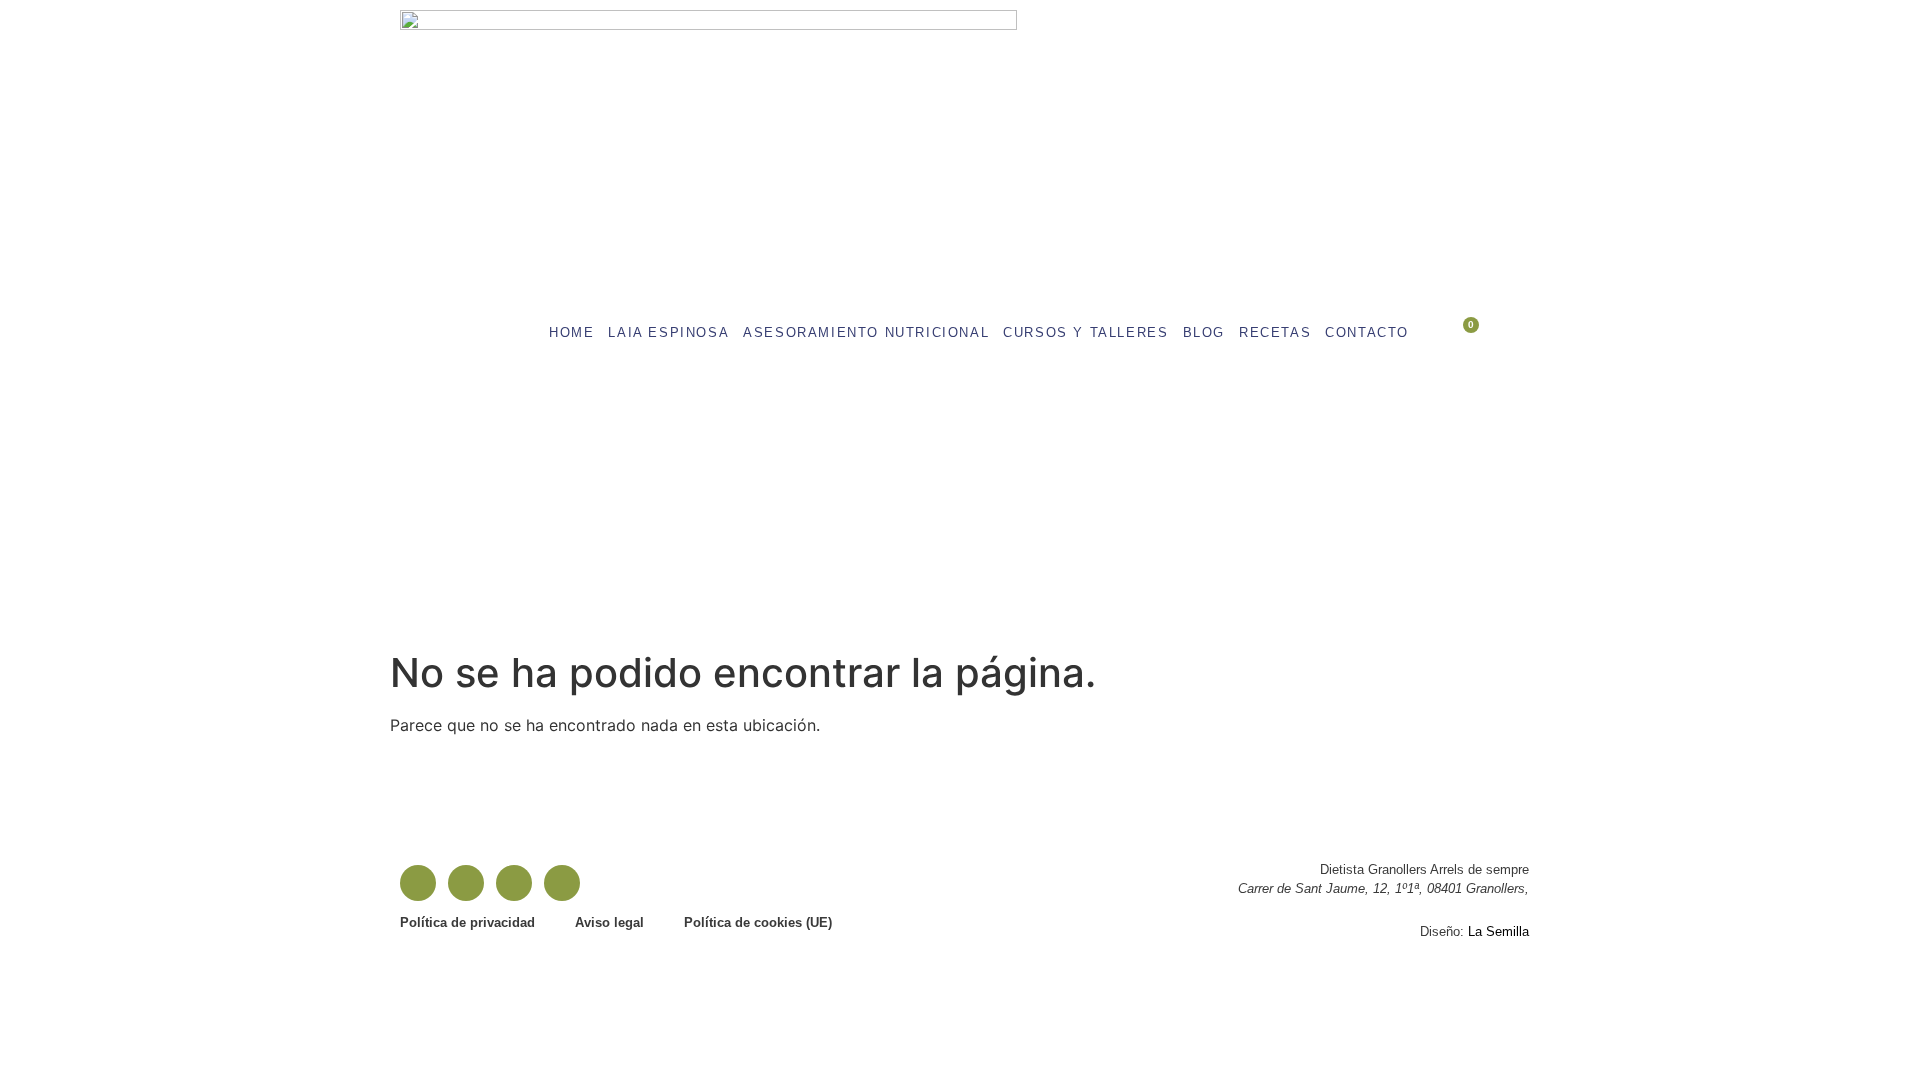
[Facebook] (418, 883)
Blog (1204, 332)
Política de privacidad (467, 922)
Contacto (1367, 332)
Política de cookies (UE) (758, 922)
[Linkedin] (514, 883)
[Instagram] (466, 883)
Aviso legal (609, 922)
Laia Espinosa (668, 332)
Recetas (1275, 332)
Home (571, 332)
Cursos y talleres (1085, 332)
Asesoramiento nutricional (866, 332)
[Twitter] (562, 883)
